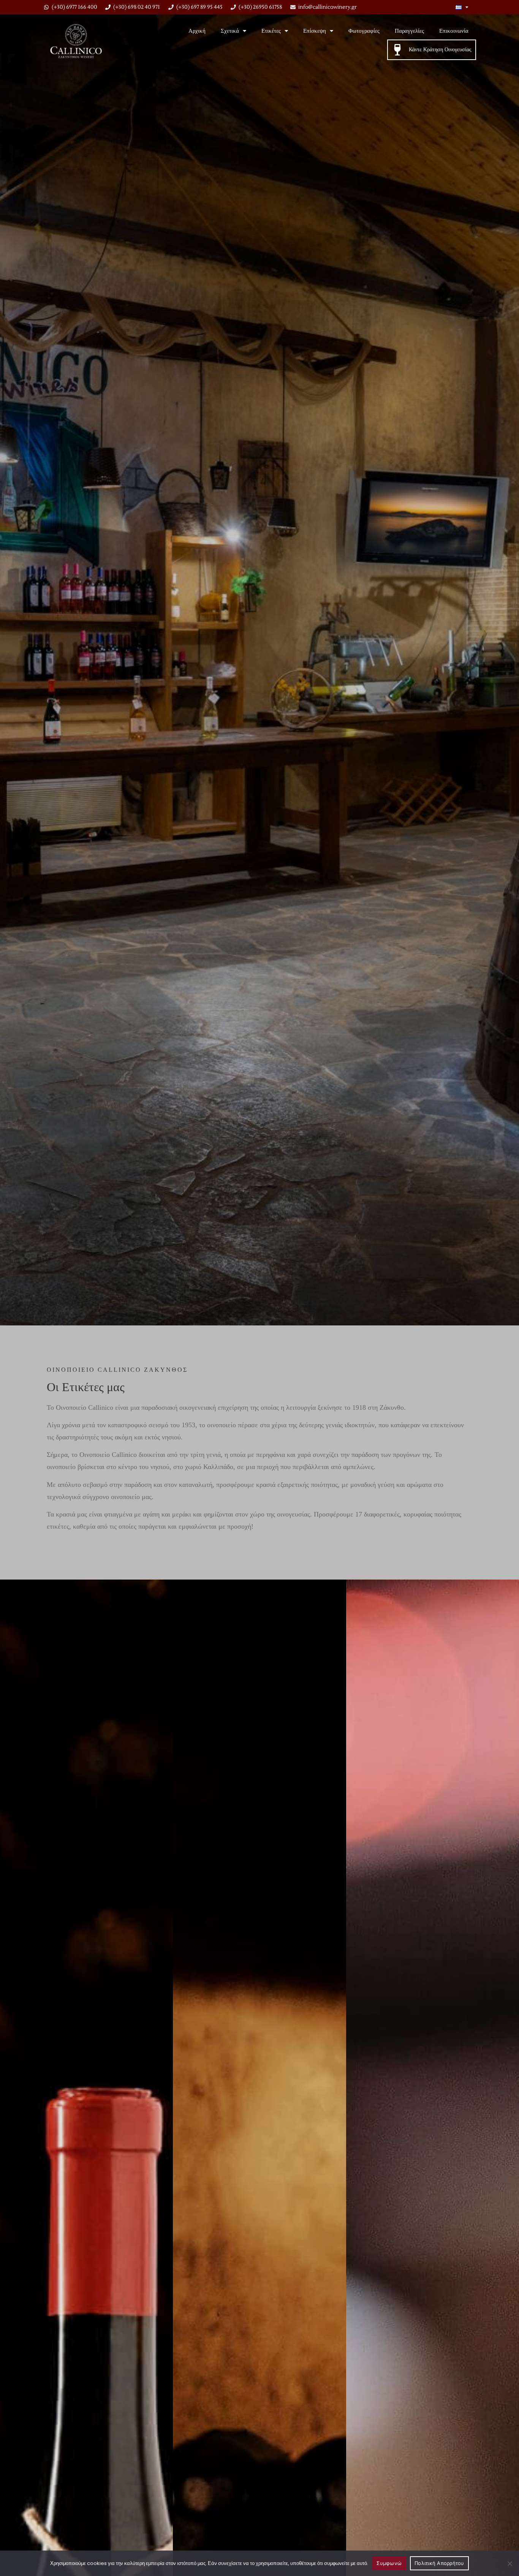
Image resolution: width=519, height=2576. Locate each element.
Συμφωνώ (389, 2563)
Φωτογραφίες (364, 31)
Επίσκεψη (315, 31)
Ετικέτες (271, 31)
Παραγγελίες (409, 31)
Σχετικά (230, 31)
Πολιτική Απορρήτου (439, 2563)
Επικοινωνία (454, 31)
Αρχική (197, 31)
